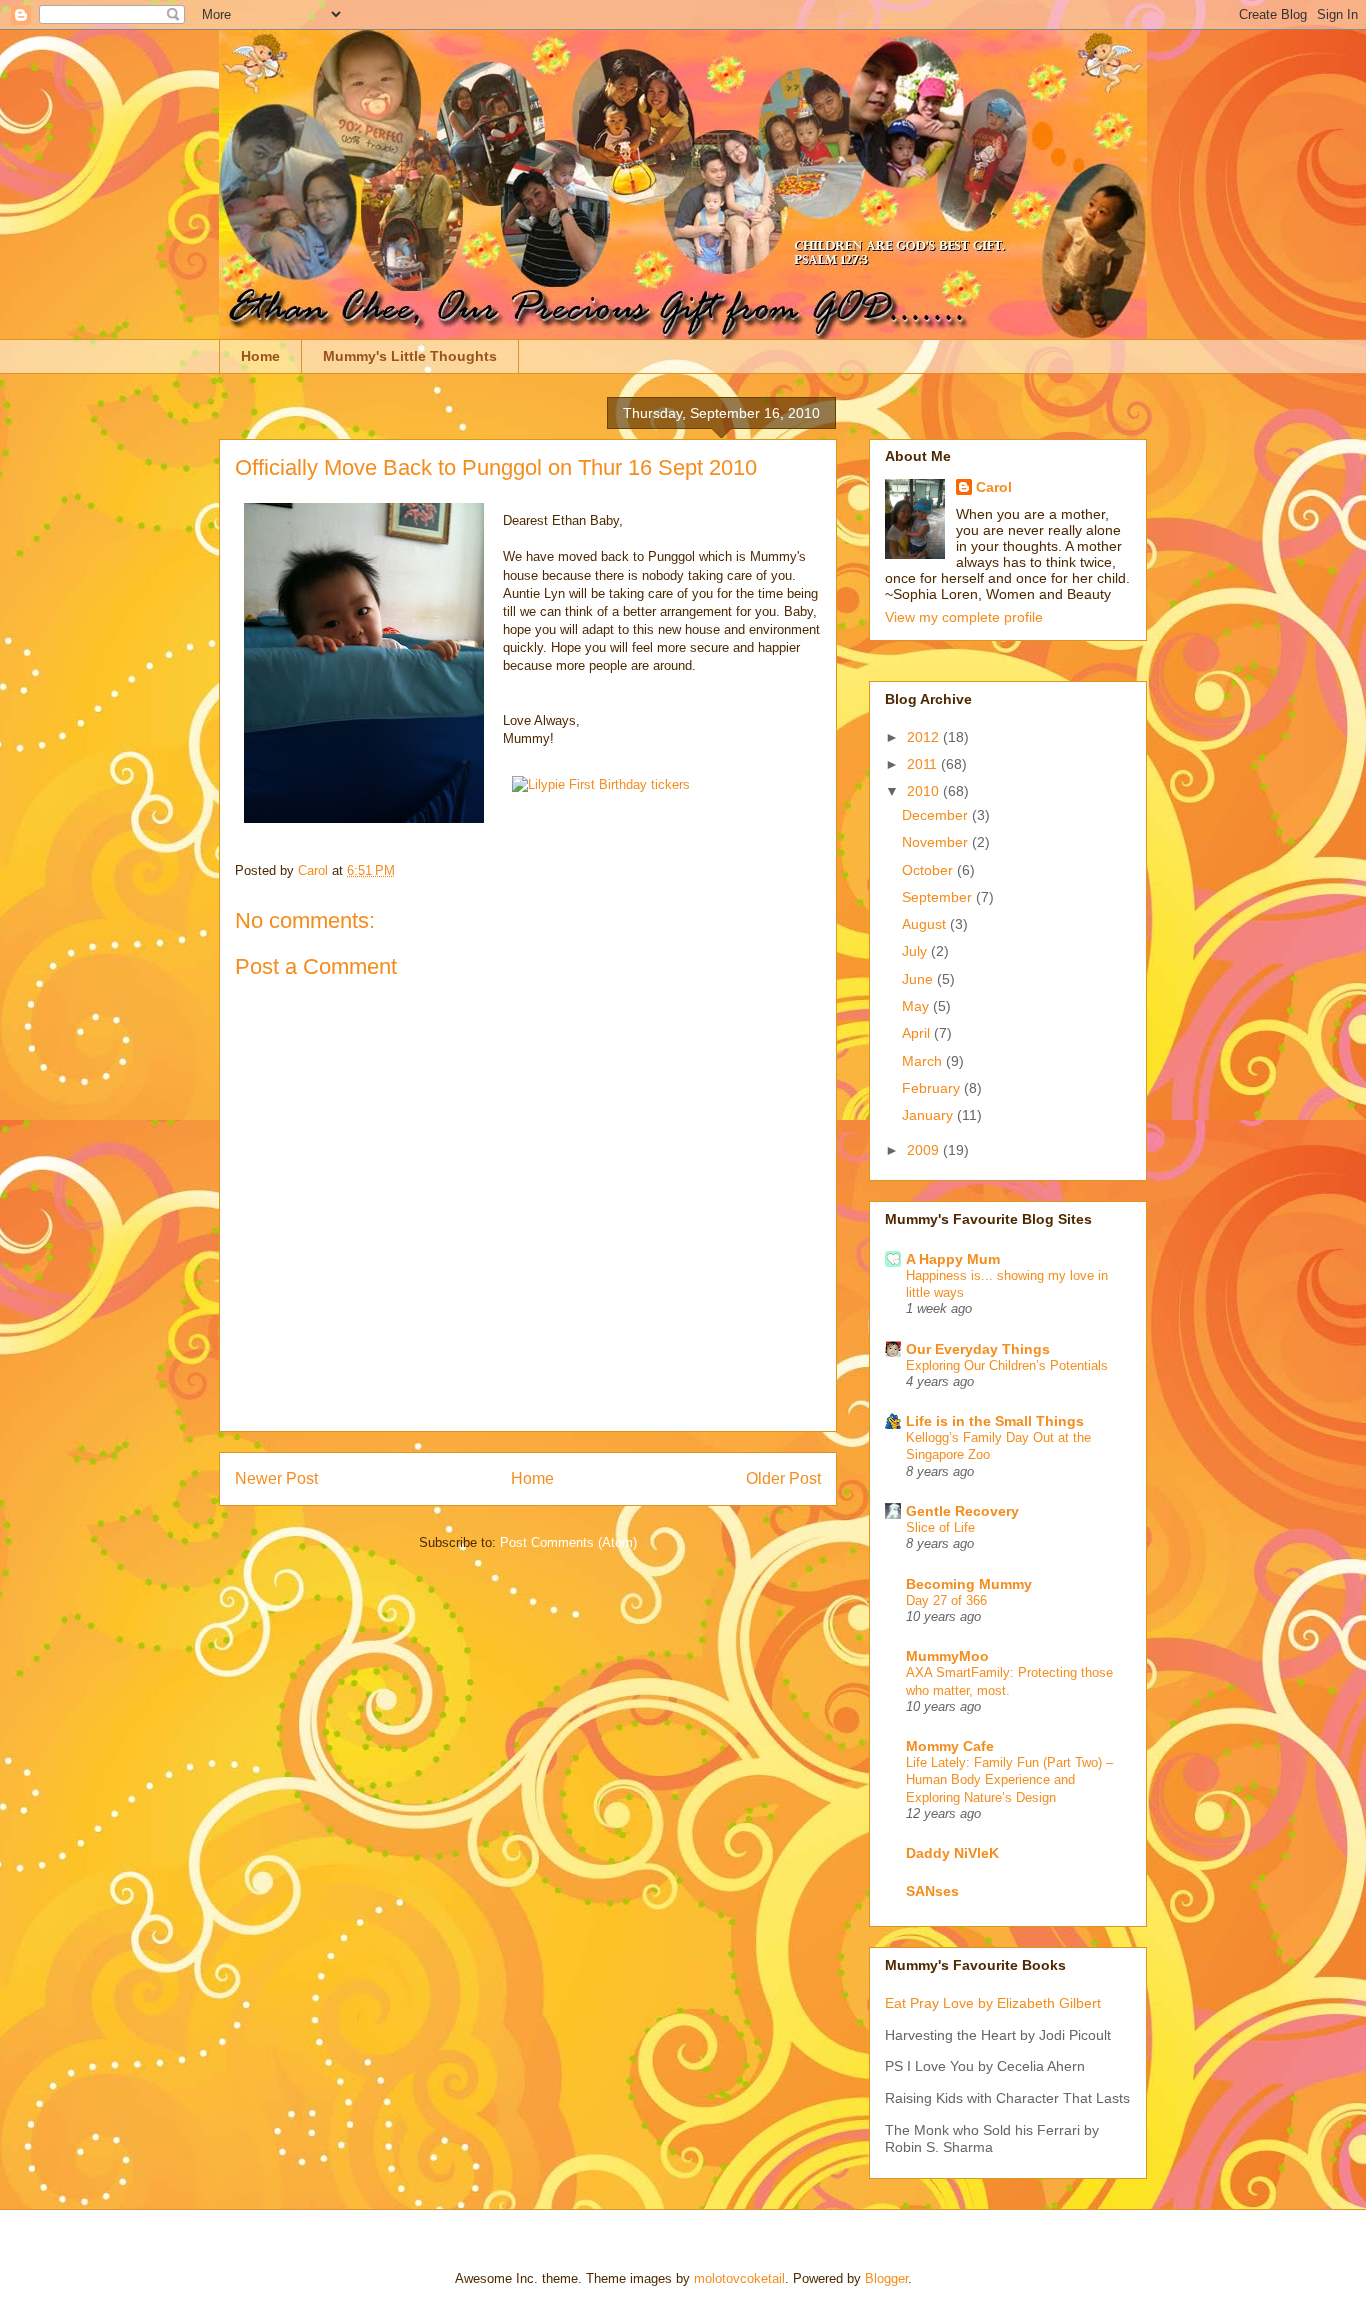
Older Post (783, 1478)
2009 (925, 1150)
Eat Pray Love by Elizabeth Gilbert (993, 2003)
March (924, 1061)
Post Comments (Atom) (568, 1542)
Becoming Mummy (969, 1584)
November (937, 842)
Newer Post (276, 1478)
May (917, 1006)
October (929, 870)
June (919, 979)
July (916, 951)
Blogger (886, 2278)
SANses (932, 1891)
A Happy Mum (953, 1259)
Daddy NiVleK (952, 1853)
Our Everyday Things (978, 1349)
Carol (994, 487)
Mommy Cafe (950, 1746)
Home (260, 356)
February (933, 1088)
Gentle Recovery (962, 1511)
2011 (924, 764)
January (929, 1115)
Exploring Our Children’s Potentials (1007, 1365)
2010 (925, 791)
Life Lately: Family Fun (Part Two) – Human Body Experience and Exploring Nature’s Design (1009, 1780)
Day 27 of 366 (946, 1600)
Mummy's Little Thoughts (410, 356)
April (918, 1033)
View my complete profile (964, 617)
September (939, 897)
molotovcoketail (739, 2278)
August (926, 924)
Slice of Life (940, 1527)
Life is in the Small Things (995, 1421)
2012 (925, 737)
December (937, 815)
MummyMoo (947, 1656)
